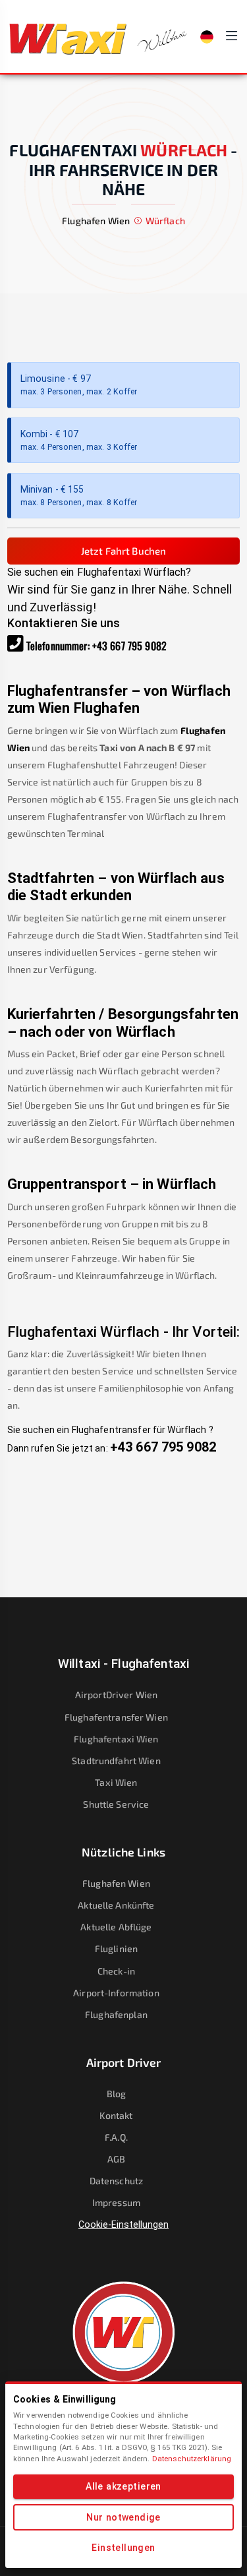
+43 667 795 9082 (129, 646)
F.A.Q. (116, 2137)
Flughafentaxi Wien (116, 1739)
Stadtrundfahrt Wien (116, 1761)
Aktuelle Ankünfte (116, 1905)
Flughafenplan (116, 2014)
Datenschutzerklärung (192, 2459)
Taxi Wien (116, 1782)
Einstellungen (123, 2548)
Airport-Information (116, 1993)
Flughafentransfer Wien (116, 1717)
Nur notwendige (123, 2517)
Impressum (116, 2202)
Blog (117, 2094)
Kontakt (116, 2115)
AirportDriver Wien (116, 1695)
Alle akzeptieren (123, 2486)
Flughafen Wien (116, 1883)
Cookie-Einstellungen (123, 2224)
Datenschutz (116, 2181)
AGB (116, 2159)
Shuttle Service (116, 1804)
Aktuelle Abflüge (116, 1927)
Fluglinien (116, 1948)
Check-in (116, 1971)
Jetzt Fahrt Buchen (123, 551)
